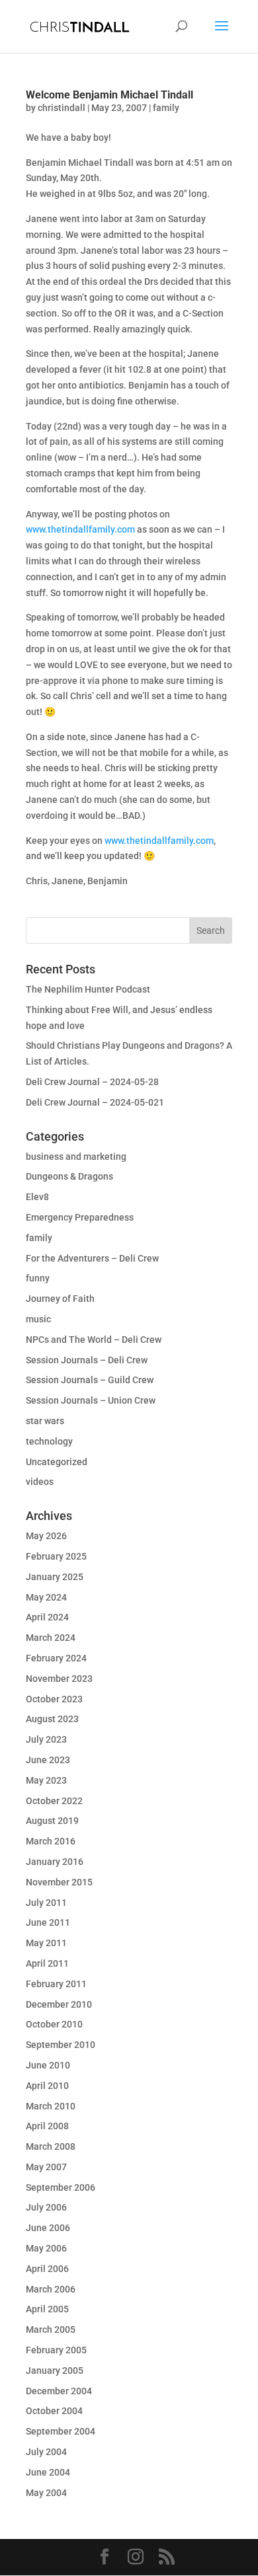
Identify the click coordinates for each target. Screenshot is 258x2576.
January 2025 (55, 1577)
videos (40, 1482)
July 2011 (46, 1903)
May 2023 (46, 1780)
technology (49, 1441)
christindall (62, 108)
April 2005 (47, 2309)
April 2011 (47, 1963)
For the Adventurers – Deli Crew (92, 1258)
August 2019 (52, 1821)
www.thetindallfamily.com (80, 529)
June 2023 (48, 1760)
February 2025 (56, 1556)
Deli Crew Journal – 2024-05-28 (92, 1082)
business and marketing (76, 1156)
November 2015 (59, 1882)
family (166, 108)
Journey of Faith (60, 1299)
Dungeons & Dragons (69, 1176)
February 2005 (56, 2350)
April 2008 (47, 2126)
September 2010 (61, 2045)
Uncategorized (57, 1462)
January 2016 (55, 1862)
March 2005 (51, 2330)
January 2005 (55, 2370)
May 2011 (46, 1943)
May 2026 (46, 1536)
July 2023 (46, 1739)
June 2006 (48, 2228)
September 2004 (61, 2431)
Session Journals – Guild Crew (90, 1380)
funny (38, 1278)
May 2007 (46, 2167)
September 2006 (61, 2187)
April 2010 (47, 2086)
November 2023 (59, 1679)
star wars (45, 1421)
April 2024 (47, 1617)
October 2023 (54, 1699)
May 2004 (46, 2493)
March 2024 (51, 1638)
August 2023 (52, 1719)
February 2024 (56, 1658)
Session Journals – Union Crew (91, 1400)
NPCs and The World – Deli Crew (94, 1340)
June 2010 (48, 2065)
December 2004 (59, 2391)
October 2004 (54, 2411)
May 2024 (46, 1597)
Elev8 (37, 1197)
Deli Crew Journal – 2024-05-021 (95, 1102)
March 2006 (51, 2289)
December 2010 (59, 2004)
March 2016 (51, 1841)
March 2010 (51, 2106)
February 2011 (56, 1984)
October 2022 (54, 1801)
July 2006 (46, 2207)
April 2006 (47, 2269)
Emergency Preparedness (80, 1217)
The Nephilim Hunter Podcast (88, 989)
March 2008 (51, 2146)
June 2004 (48, 2472)
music (38, 1319)
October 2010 (54, 2024)
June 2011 (48, 1922)
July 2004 (46, 2452)
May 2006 (46, 2248)
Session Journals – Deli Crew (87, 1360)
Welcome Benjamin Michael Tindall (109, 95)
